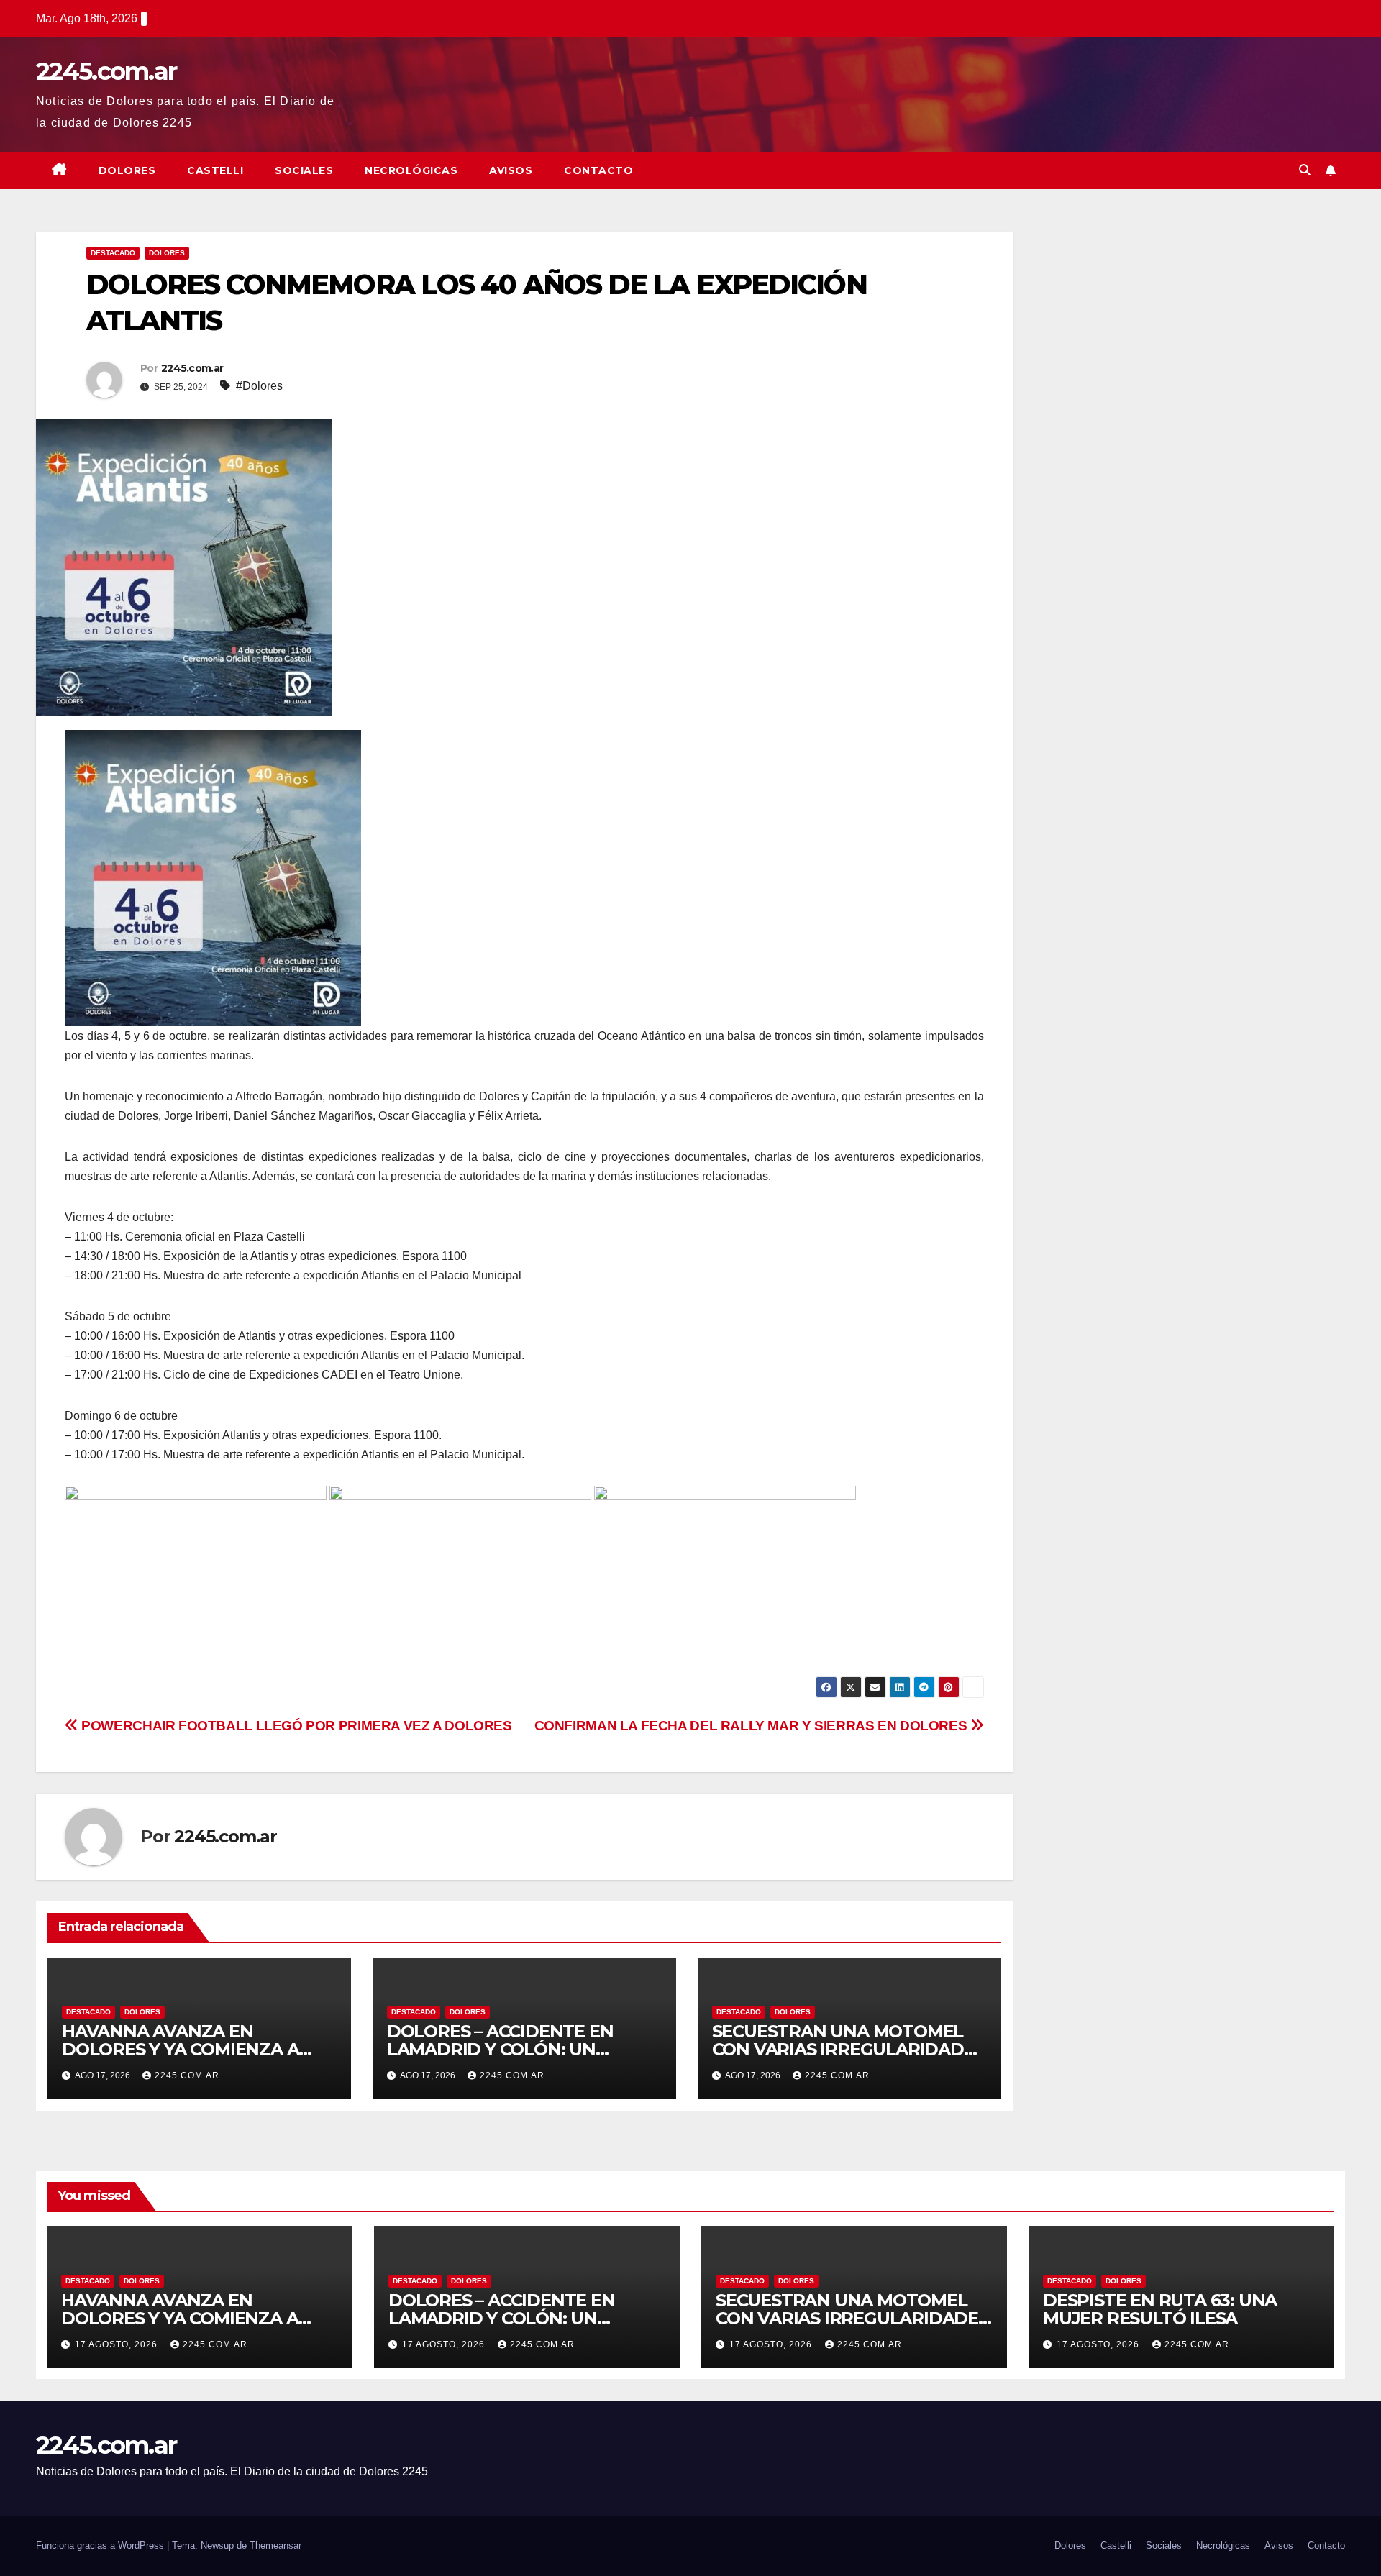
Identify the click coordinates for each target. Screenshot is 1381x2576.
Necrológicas (411, 170)
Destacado (113, 253)
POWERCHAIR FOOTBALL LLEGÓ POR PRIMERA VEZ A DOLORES (295, 1726)
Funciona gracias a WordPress (101, 2545)
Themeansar (275, 2545)
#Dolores (259, 386)
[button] (1305, 170)
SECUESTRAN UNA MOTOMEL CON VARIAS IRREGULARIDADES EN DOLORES (848, 2049)
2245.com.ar (106, 71)
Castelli (215, 170)
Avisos (511, 170)
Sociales (304, 170)
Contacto (598, 170)
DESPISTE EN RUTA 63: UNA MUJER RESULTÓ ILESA (1160, 2309)
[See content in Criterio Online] (213, 877)
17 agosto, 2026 (118, 2344)
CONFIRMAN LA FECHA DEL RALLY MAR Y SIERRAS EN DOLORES (752, 1726)
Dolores (127, 170)
